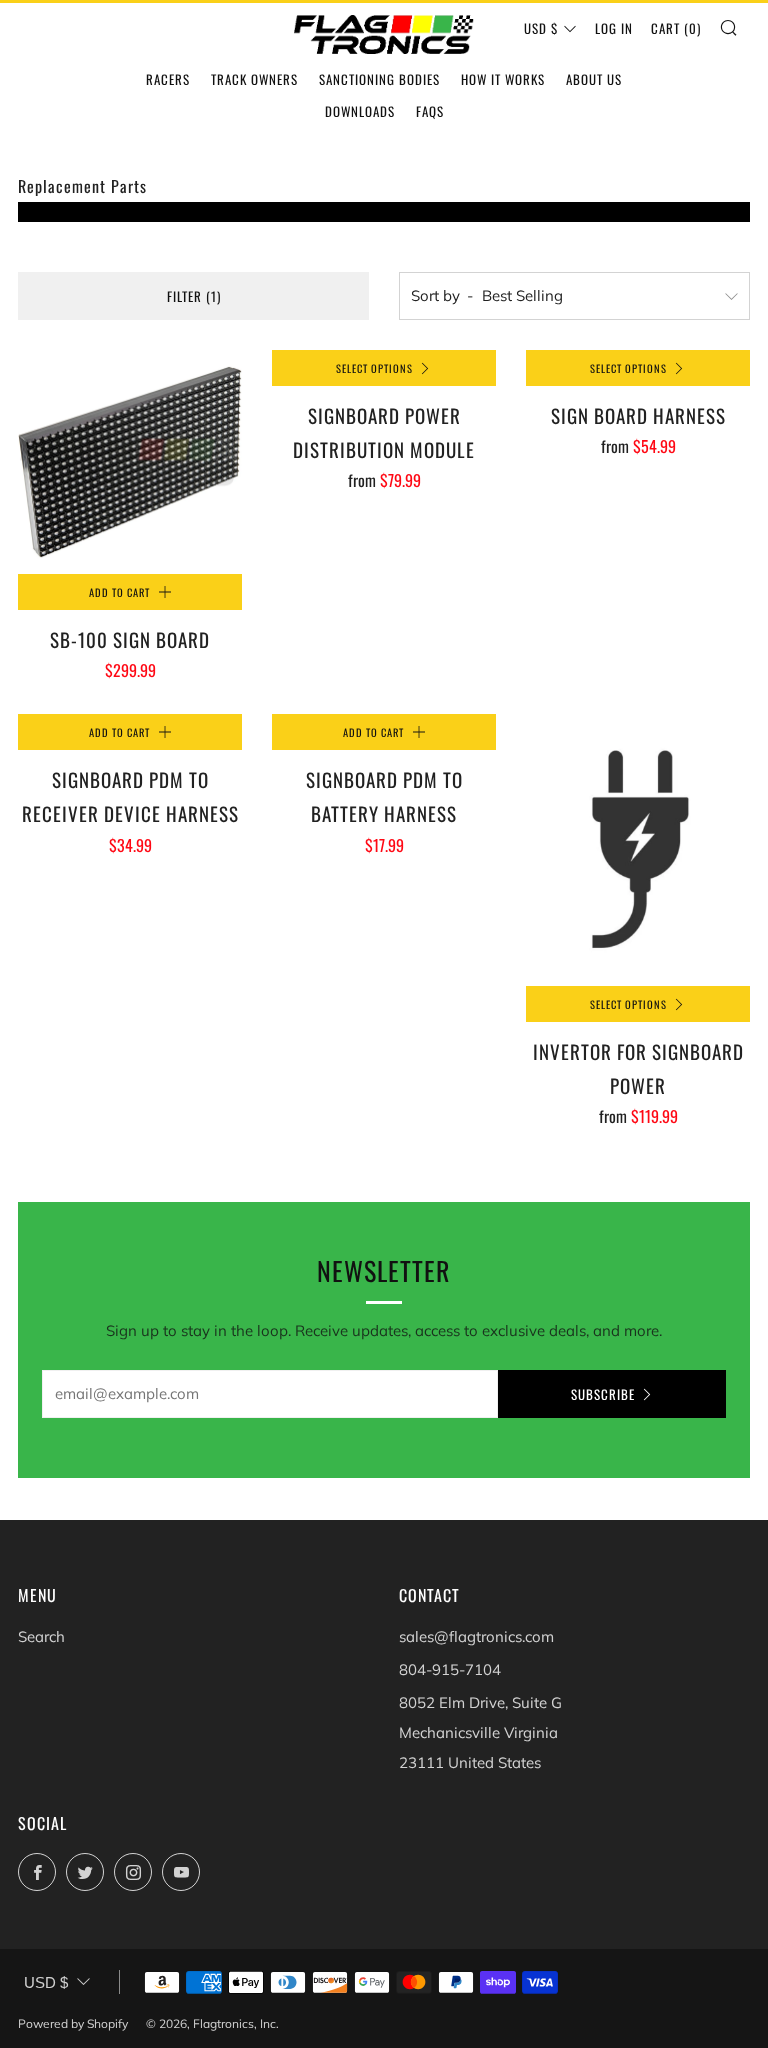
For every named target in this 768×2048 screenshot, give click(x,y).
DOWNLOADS (360, 111)
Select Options (374, 368)
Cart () (676, 28)
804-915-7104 (450, 1669)
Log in (614, 28)
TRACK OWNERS (254, 79)
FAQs (430, 111)
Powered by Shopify (73, 2023)
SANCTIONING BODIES (379, 79)
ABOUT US (594, 79)
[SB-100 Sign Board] (130, 462)
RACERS (168, 79)
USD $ (541, 28)
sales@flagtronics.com (476, 1636)
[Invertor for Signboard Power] (638, 849)
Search (41, 1636)
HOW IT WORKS (503, 79)
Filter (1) (194, 296)
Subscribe (603, 1394)
